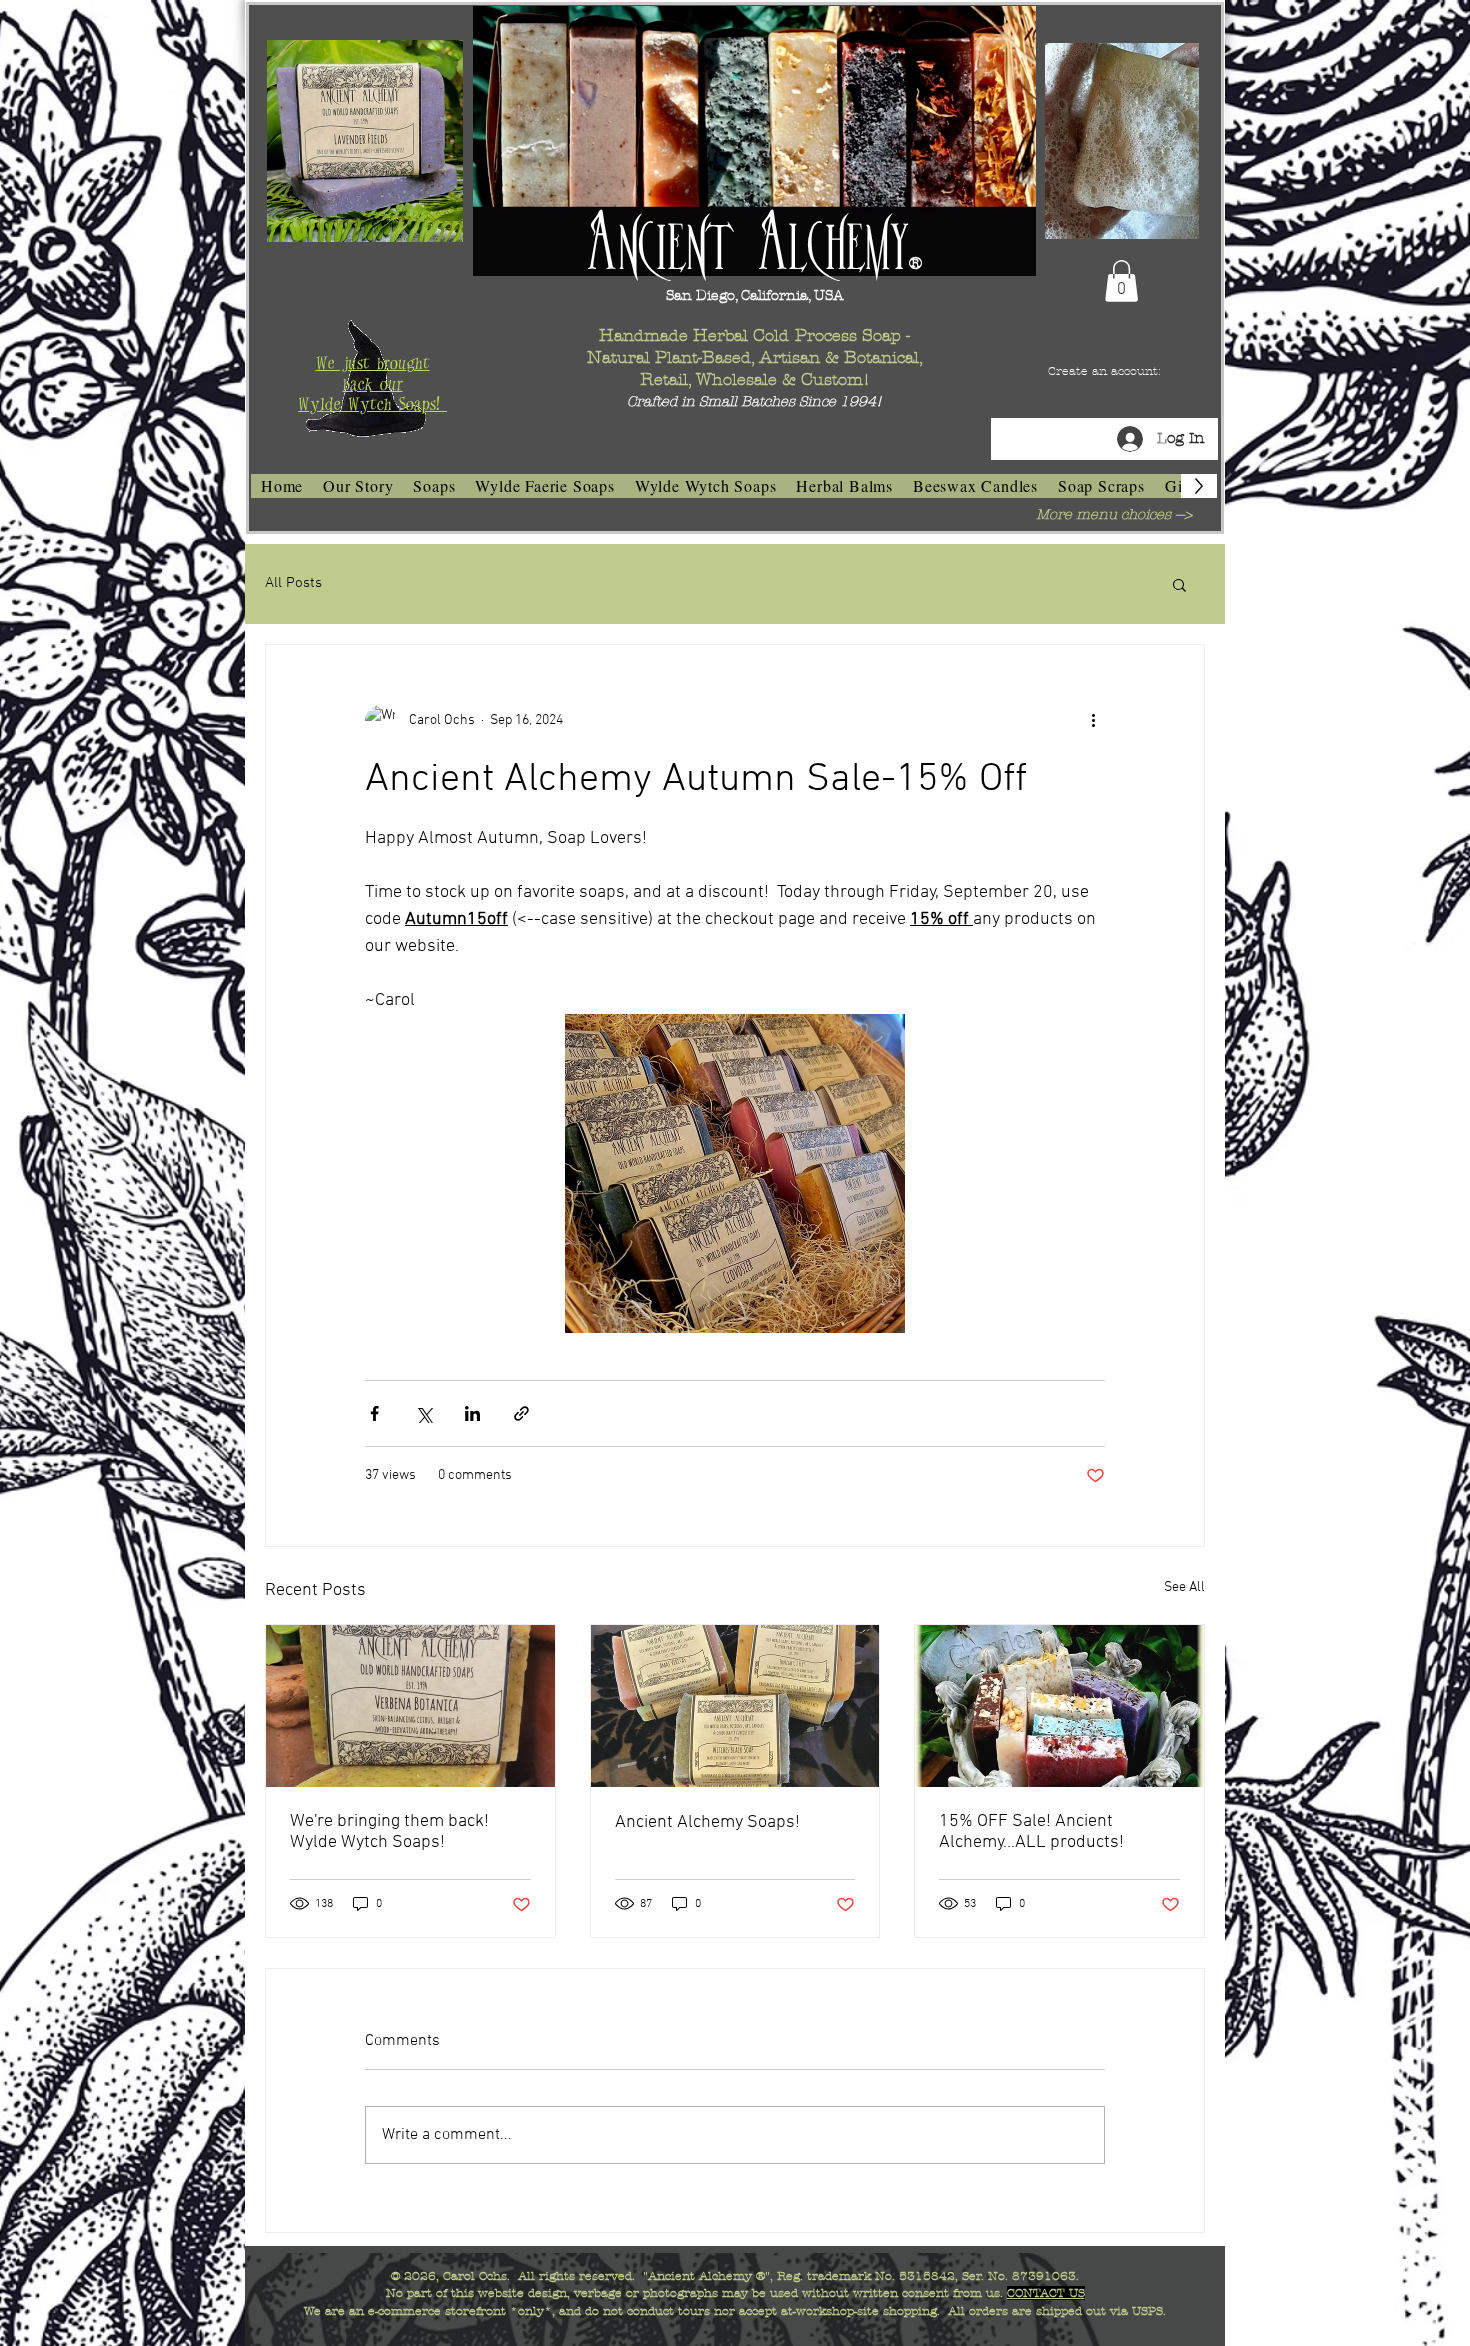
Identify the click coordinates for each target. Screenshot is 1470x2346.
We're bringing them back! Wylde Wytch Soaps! (389, 1832)
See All (1184, 1587)
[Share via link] (521, 1413)
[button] (1121, 281)
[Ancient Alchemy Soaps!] (735, 1706)
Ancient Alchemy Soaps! (707, 1822)
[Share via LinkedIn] (472, 1413)
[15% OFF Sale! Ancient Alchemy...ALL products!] (1059, 1706)
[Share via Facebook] (374, 1413)
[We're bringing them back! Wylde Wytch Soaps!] (410, 1706)
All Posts (293, 583)
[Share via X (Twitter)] (423, 1413)
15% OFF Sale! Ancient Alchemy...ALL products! (1031, 1832)
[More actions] (1093, 721)
